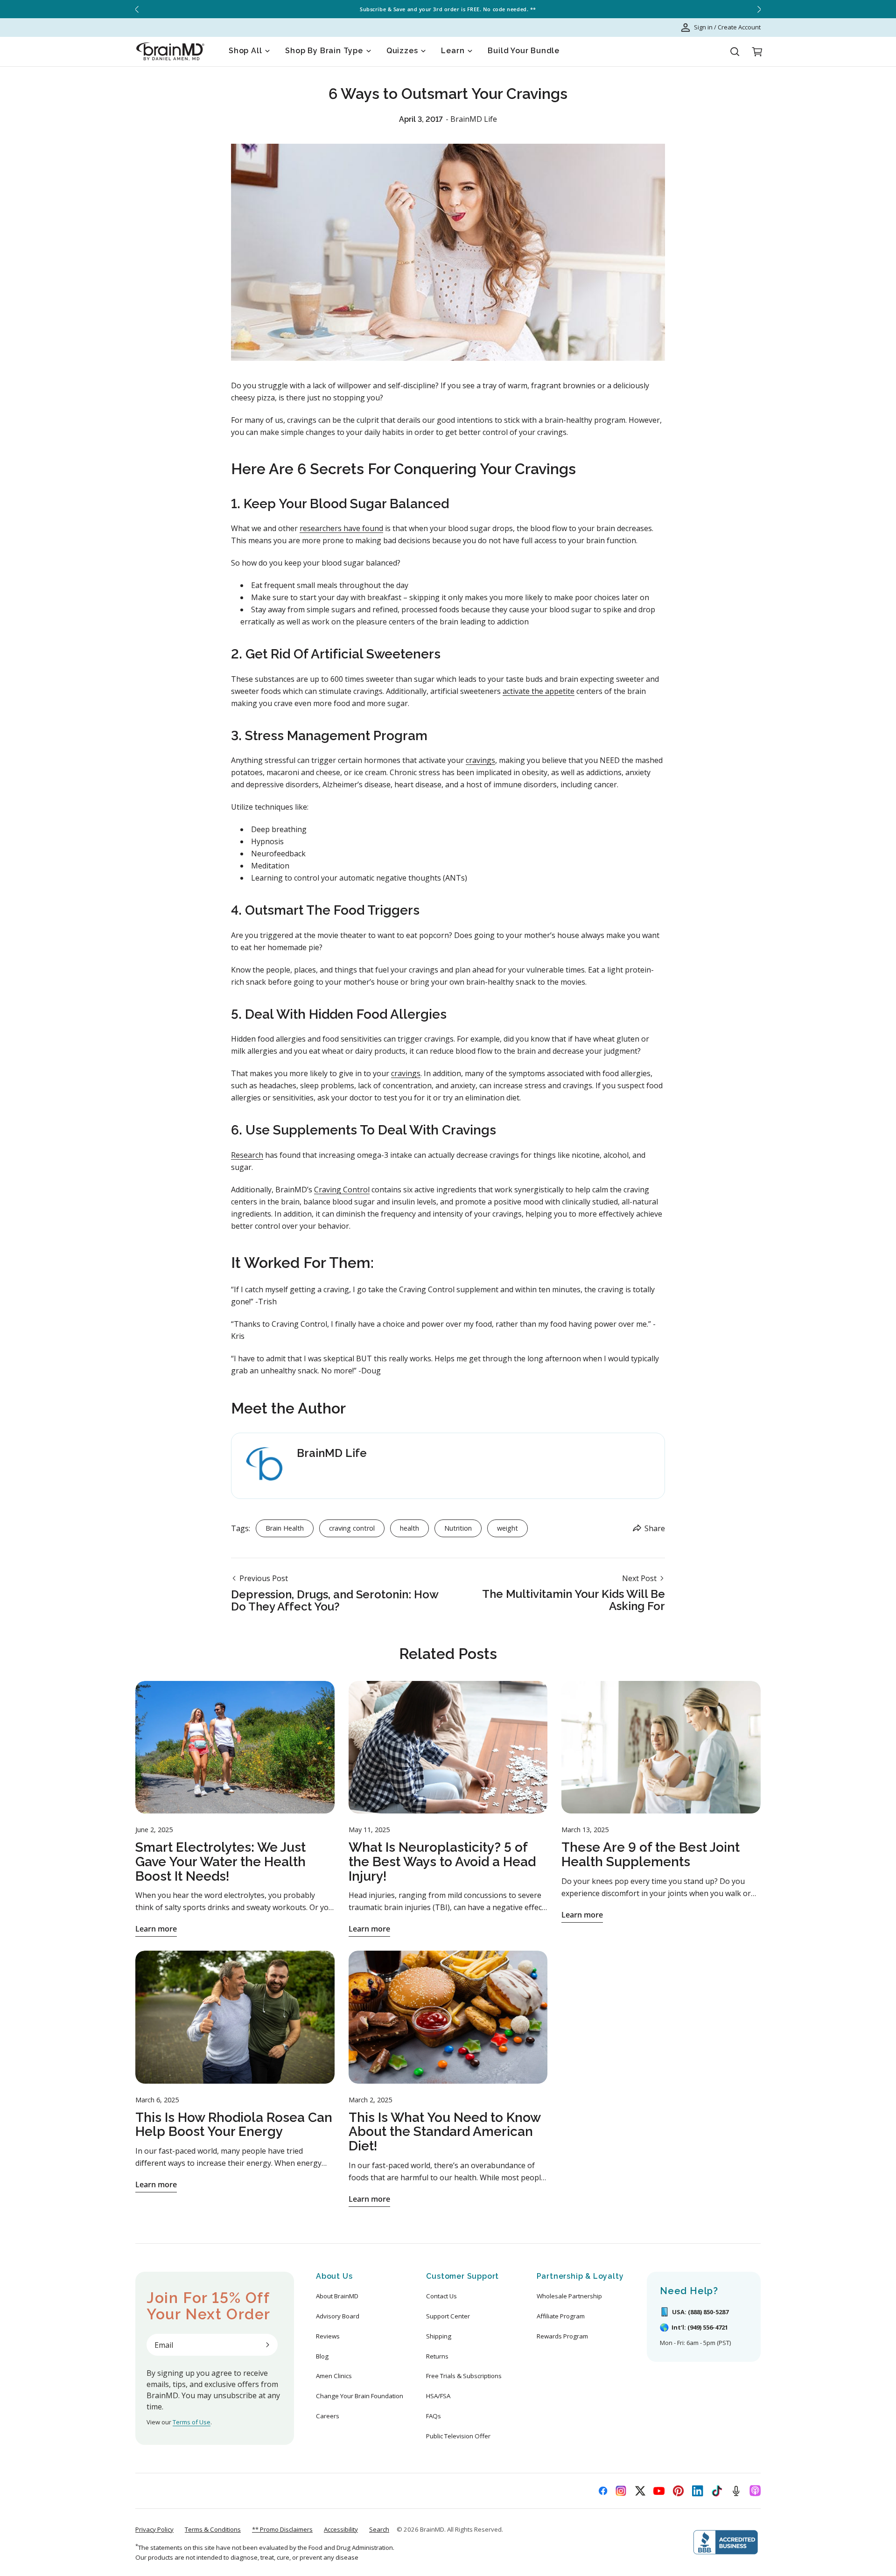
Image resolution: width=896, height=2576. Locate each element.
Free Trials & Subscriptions (464, 2376)
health (409, 1528)
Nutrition (458, 1528)
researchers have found (341, 528)
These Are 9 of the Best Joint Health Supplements (651, 1855)
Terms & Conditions (213, 2529)
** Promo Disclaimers (282, 2529)
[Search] (735, 52)
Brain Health (285, 1528)
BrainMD (432, 2529)
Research (247, 1155)
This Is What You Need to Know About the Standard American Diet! (445, 2132)
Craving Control (342, 1190)
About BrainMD (337, 2296)
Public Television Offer (458, 2436)
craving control (352, 1528)
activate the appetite (539, 691)
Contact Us (441, 2296)
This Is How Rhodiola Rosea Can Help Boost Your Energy (234, 2125)
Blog (322, 2356)
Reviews (328, 2336)
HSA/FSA (438, 2396)
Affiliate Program (561, 2316)
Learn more (156, 1929)
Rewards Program (562, 2336)
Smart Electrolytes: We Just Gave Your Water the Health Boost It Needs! (220, 1862)
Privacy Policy (154, 2529)
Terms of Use (192, 2422)
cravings (480, 760)
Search (379, 2529)
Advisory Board (338, 2316)
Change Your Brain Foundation (360, 2396)
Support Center (448, 2316)
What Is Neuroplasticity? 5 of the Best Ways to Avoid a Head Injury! (442, 1862)
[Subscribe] (267, 2345)
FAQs (434, 2416)
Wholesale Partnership (569, 2296)
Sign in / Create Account (727, 27)
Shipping (439, 2336)
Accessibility (341, 2529)
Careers (328, 2416)
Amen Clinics (334, 2376)
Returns (437, 2356)
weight (507, 1528)
